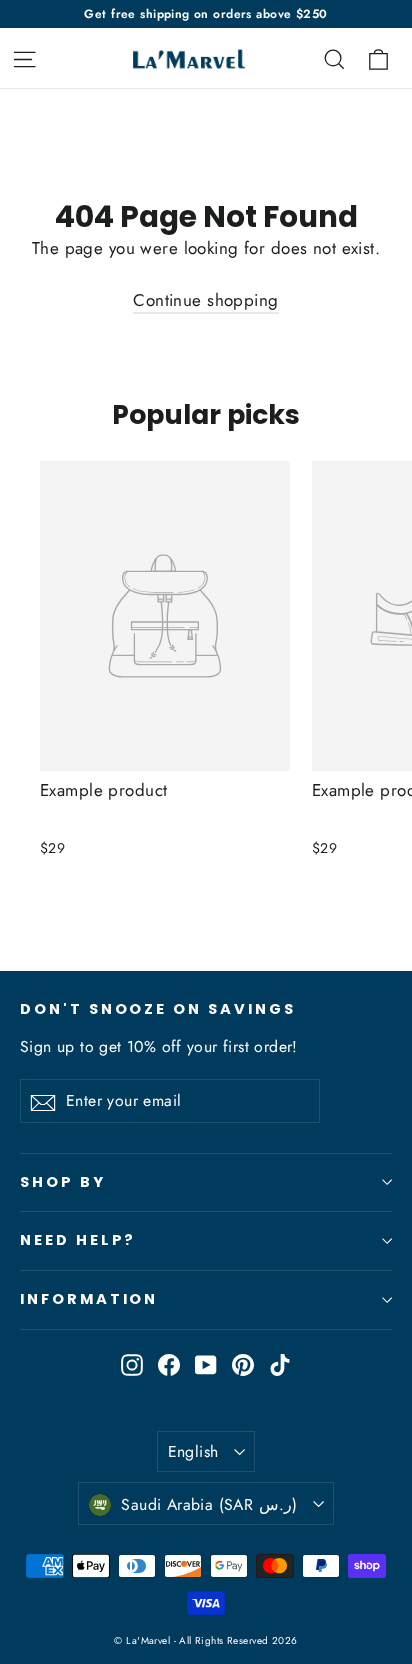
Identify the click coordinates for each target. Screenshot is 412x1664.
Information (89, 1299)
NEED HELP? (78, 1240)
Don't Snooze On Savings (158, 1009)
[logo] (184, 58)
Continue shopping (205, 300)
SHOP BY (63, 1182)
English (193, 1451)
